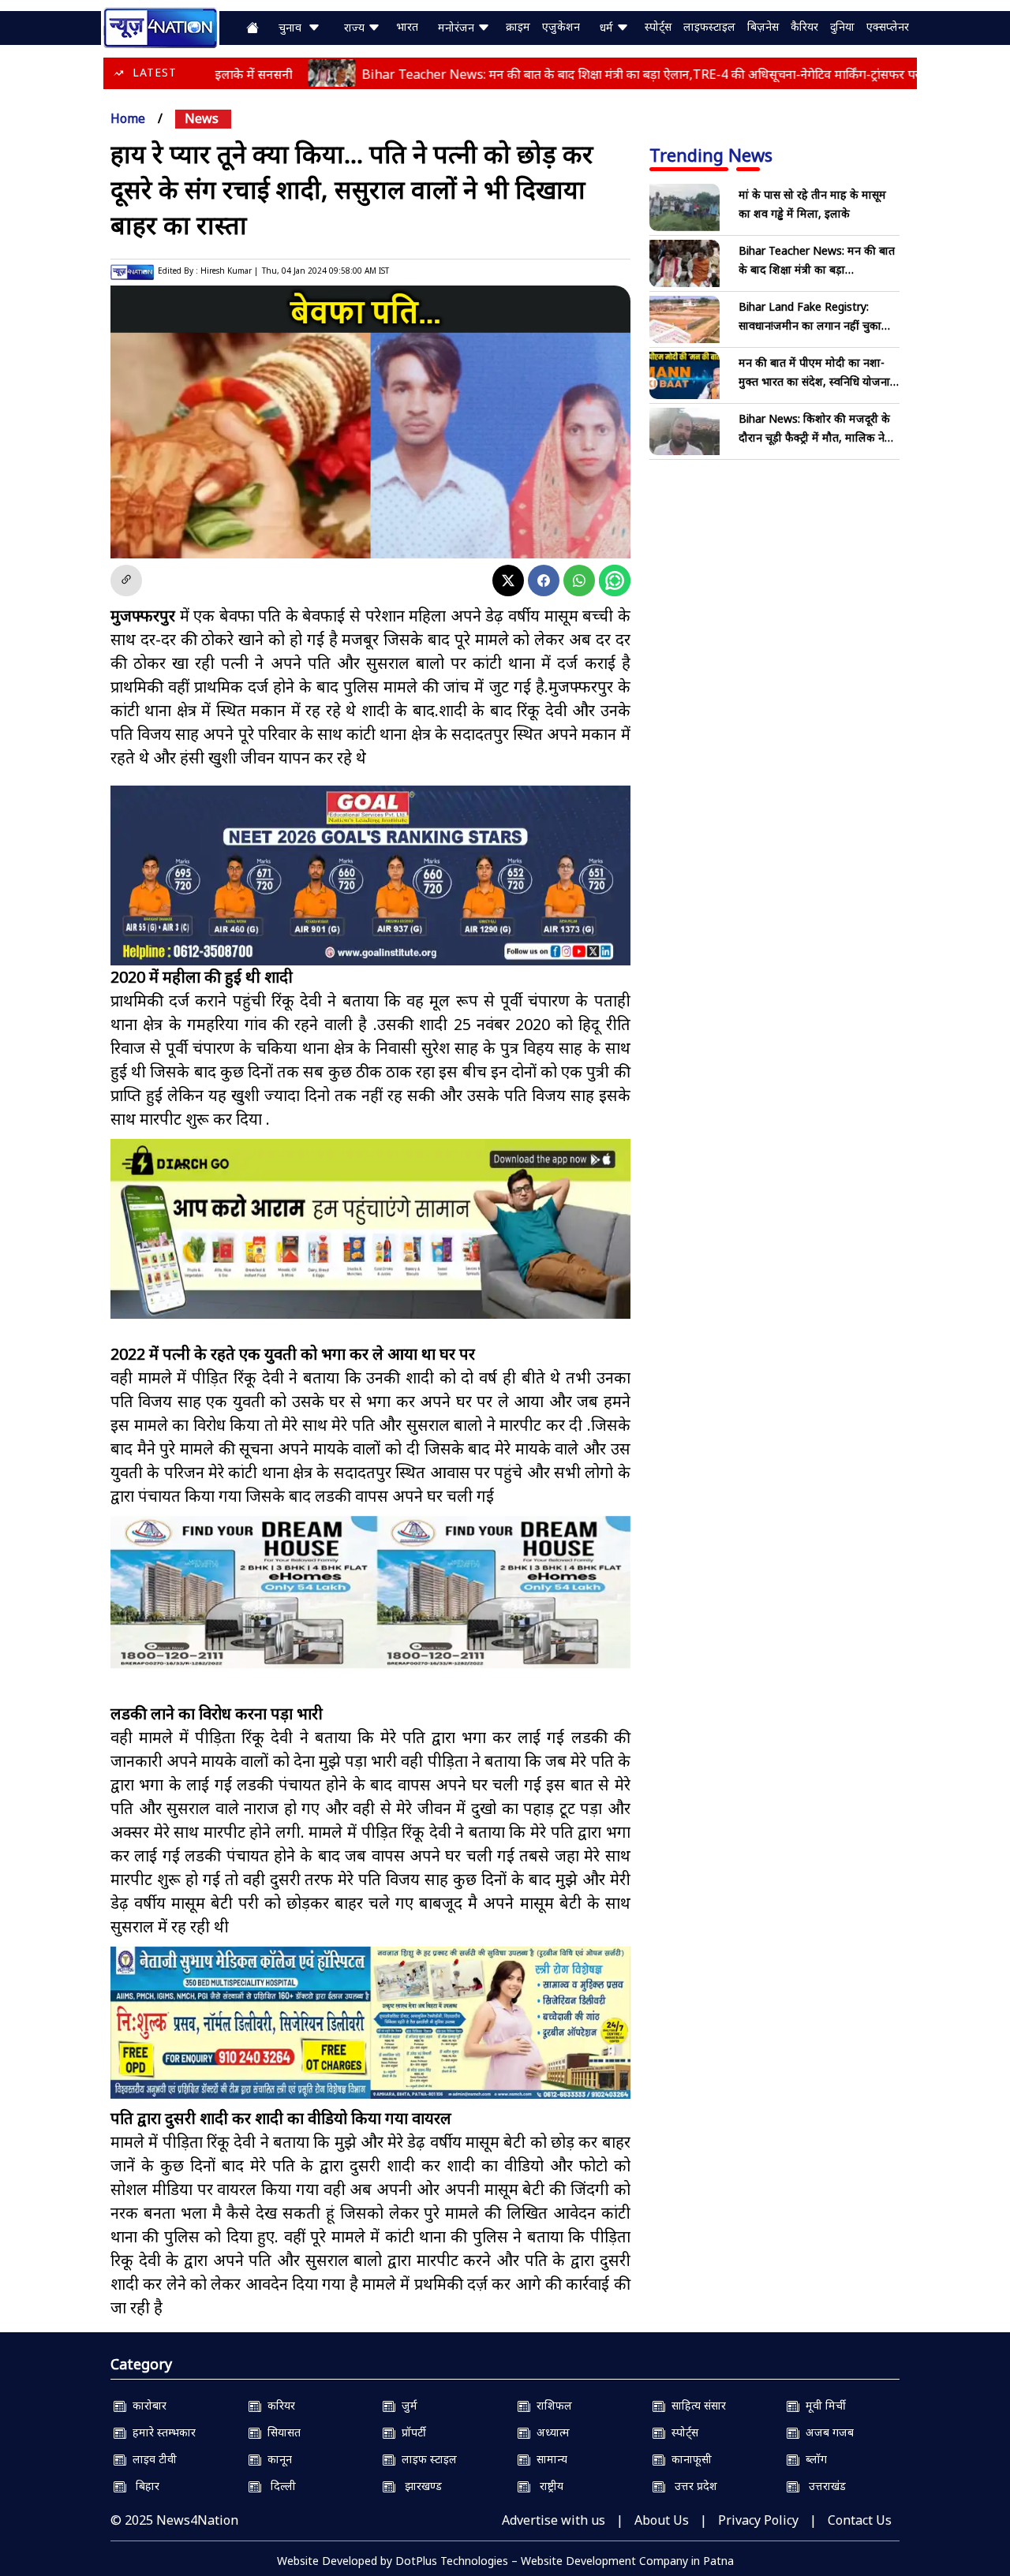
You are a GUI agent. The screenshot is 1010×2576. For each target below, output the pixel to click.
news (202, 118)
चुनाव (293, 27)
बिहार (143, 2486)
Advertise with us (554, 2520)
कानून (277, 2459)
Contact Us (860, 2520)
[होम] (160, 26)
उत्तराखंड (823, 2486)
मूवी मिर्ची (823, 2405)
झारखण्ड (419, 2486)
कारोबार (146, 2405)
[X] (508, 581)
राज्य (356, 27)
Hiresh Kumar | (229, 271)
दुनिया (842, 26)
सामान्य (549, 2459)
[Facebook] (544, 581)
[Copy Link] (126, 581)
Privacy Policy (758, 2520)
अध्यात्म (550, 2432)
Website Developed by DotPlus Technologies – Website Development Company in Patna (505, 2561)
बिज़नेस (763, 26)
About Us (662, 2520)
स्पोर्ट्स (658, 26)
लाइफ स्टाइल (426, 2459)
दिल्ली (279, 2486)
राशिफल (551, 2405)
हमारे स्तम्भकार (161, 2432)
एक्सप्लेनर (888, 26)
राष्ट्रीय (547, 2486)
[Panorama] (370, 1592)
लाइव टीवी (151, 2459)
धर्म (608, 27)
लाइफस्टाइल (709, 26)
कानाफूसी (688, 2459)
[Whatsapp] (579, 581)
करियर (278, 2405)
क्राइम (518, 26)
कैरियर (804, 26)
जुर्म (406, 2405)
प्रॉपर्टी (411, 2432)
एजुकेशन (561, 26)
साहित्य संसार (696, 2405)
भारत (407, 26)
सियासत (281, 2432)
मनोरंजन (458, 27)
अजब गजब (827, 2432)
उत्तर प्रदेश (691, 2486)
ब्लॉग (813, 2459)
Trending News (711, 155)
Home (128, 118)
